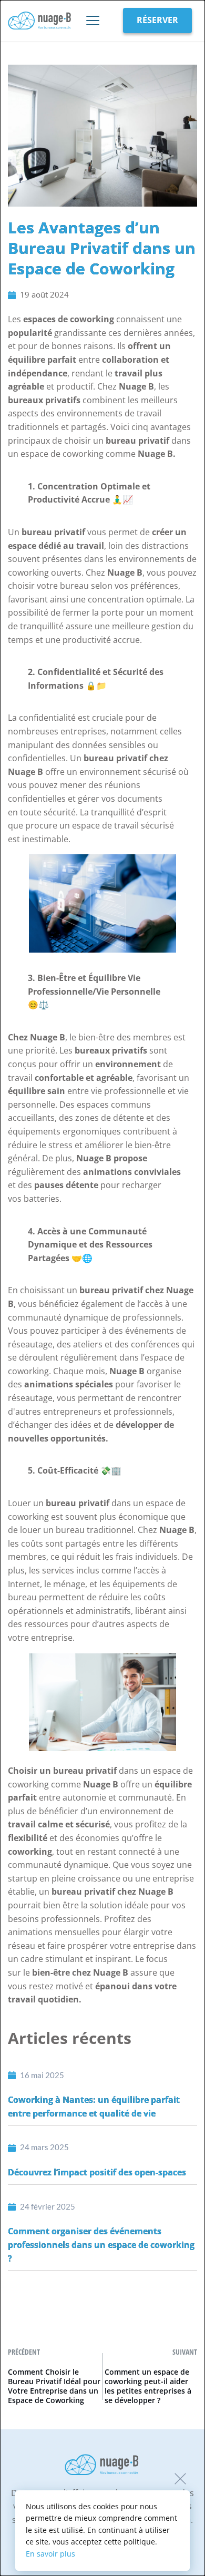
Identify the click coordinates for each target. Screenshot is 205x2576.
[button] (180, 2479)
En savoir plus (50, 2554)
